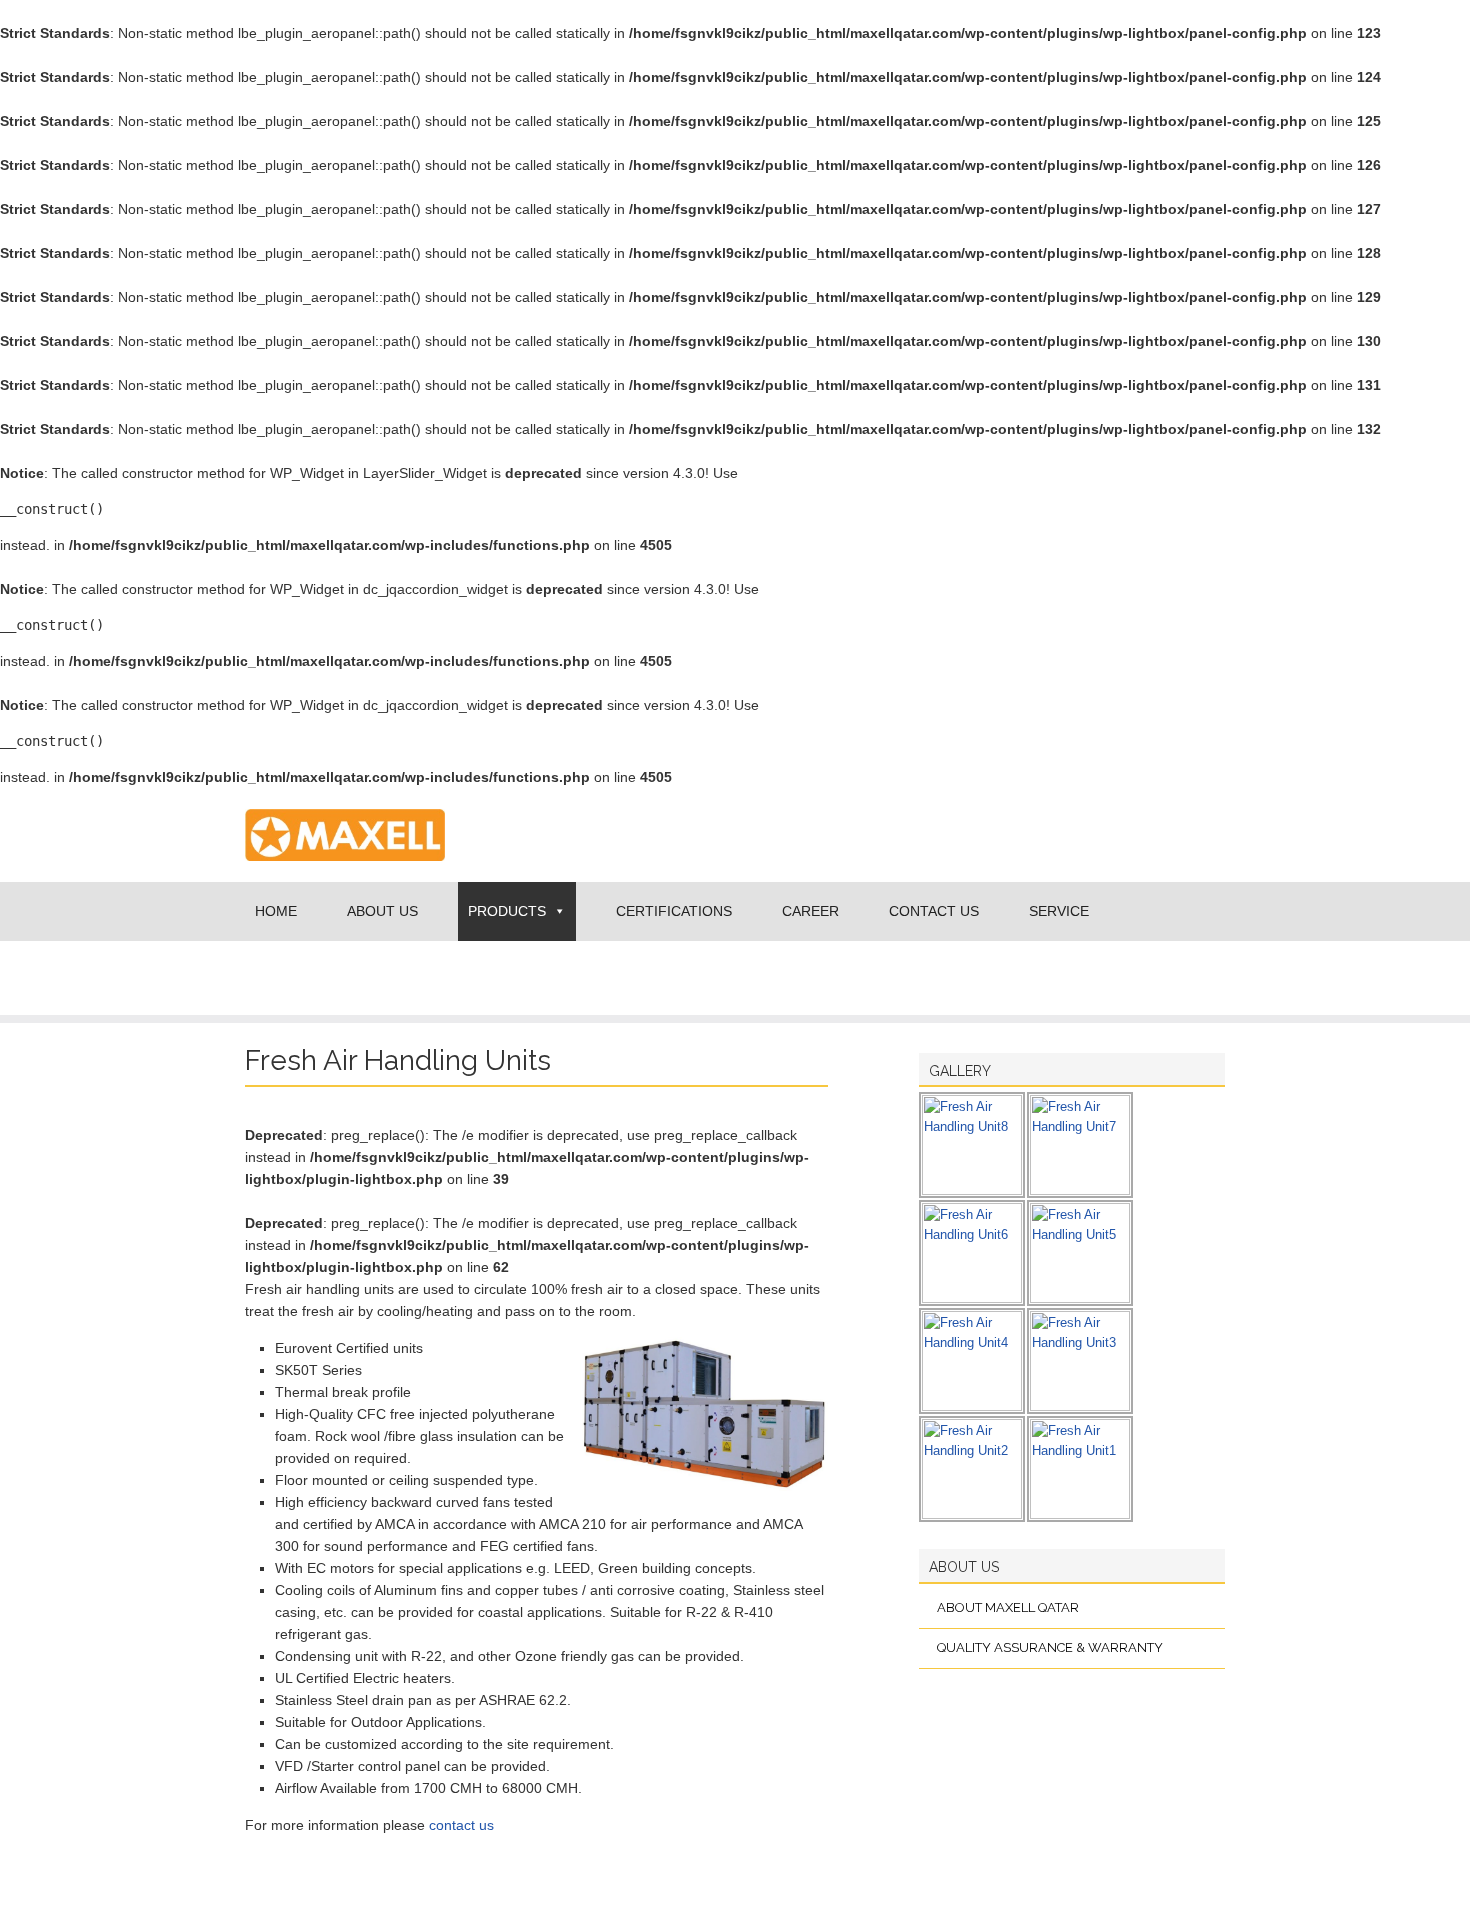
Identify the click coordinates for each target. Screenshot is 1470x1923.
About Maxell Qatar (1008, 1607)
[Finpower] (345, 877)
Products (507, 911)
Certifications (674, 911)
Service (1059, 911)
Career (810, 911)
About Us (382, 911)
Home (276, 911)
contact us (461, 1825)
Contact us (934, 911)
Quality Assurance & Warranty (1050, 1647)
